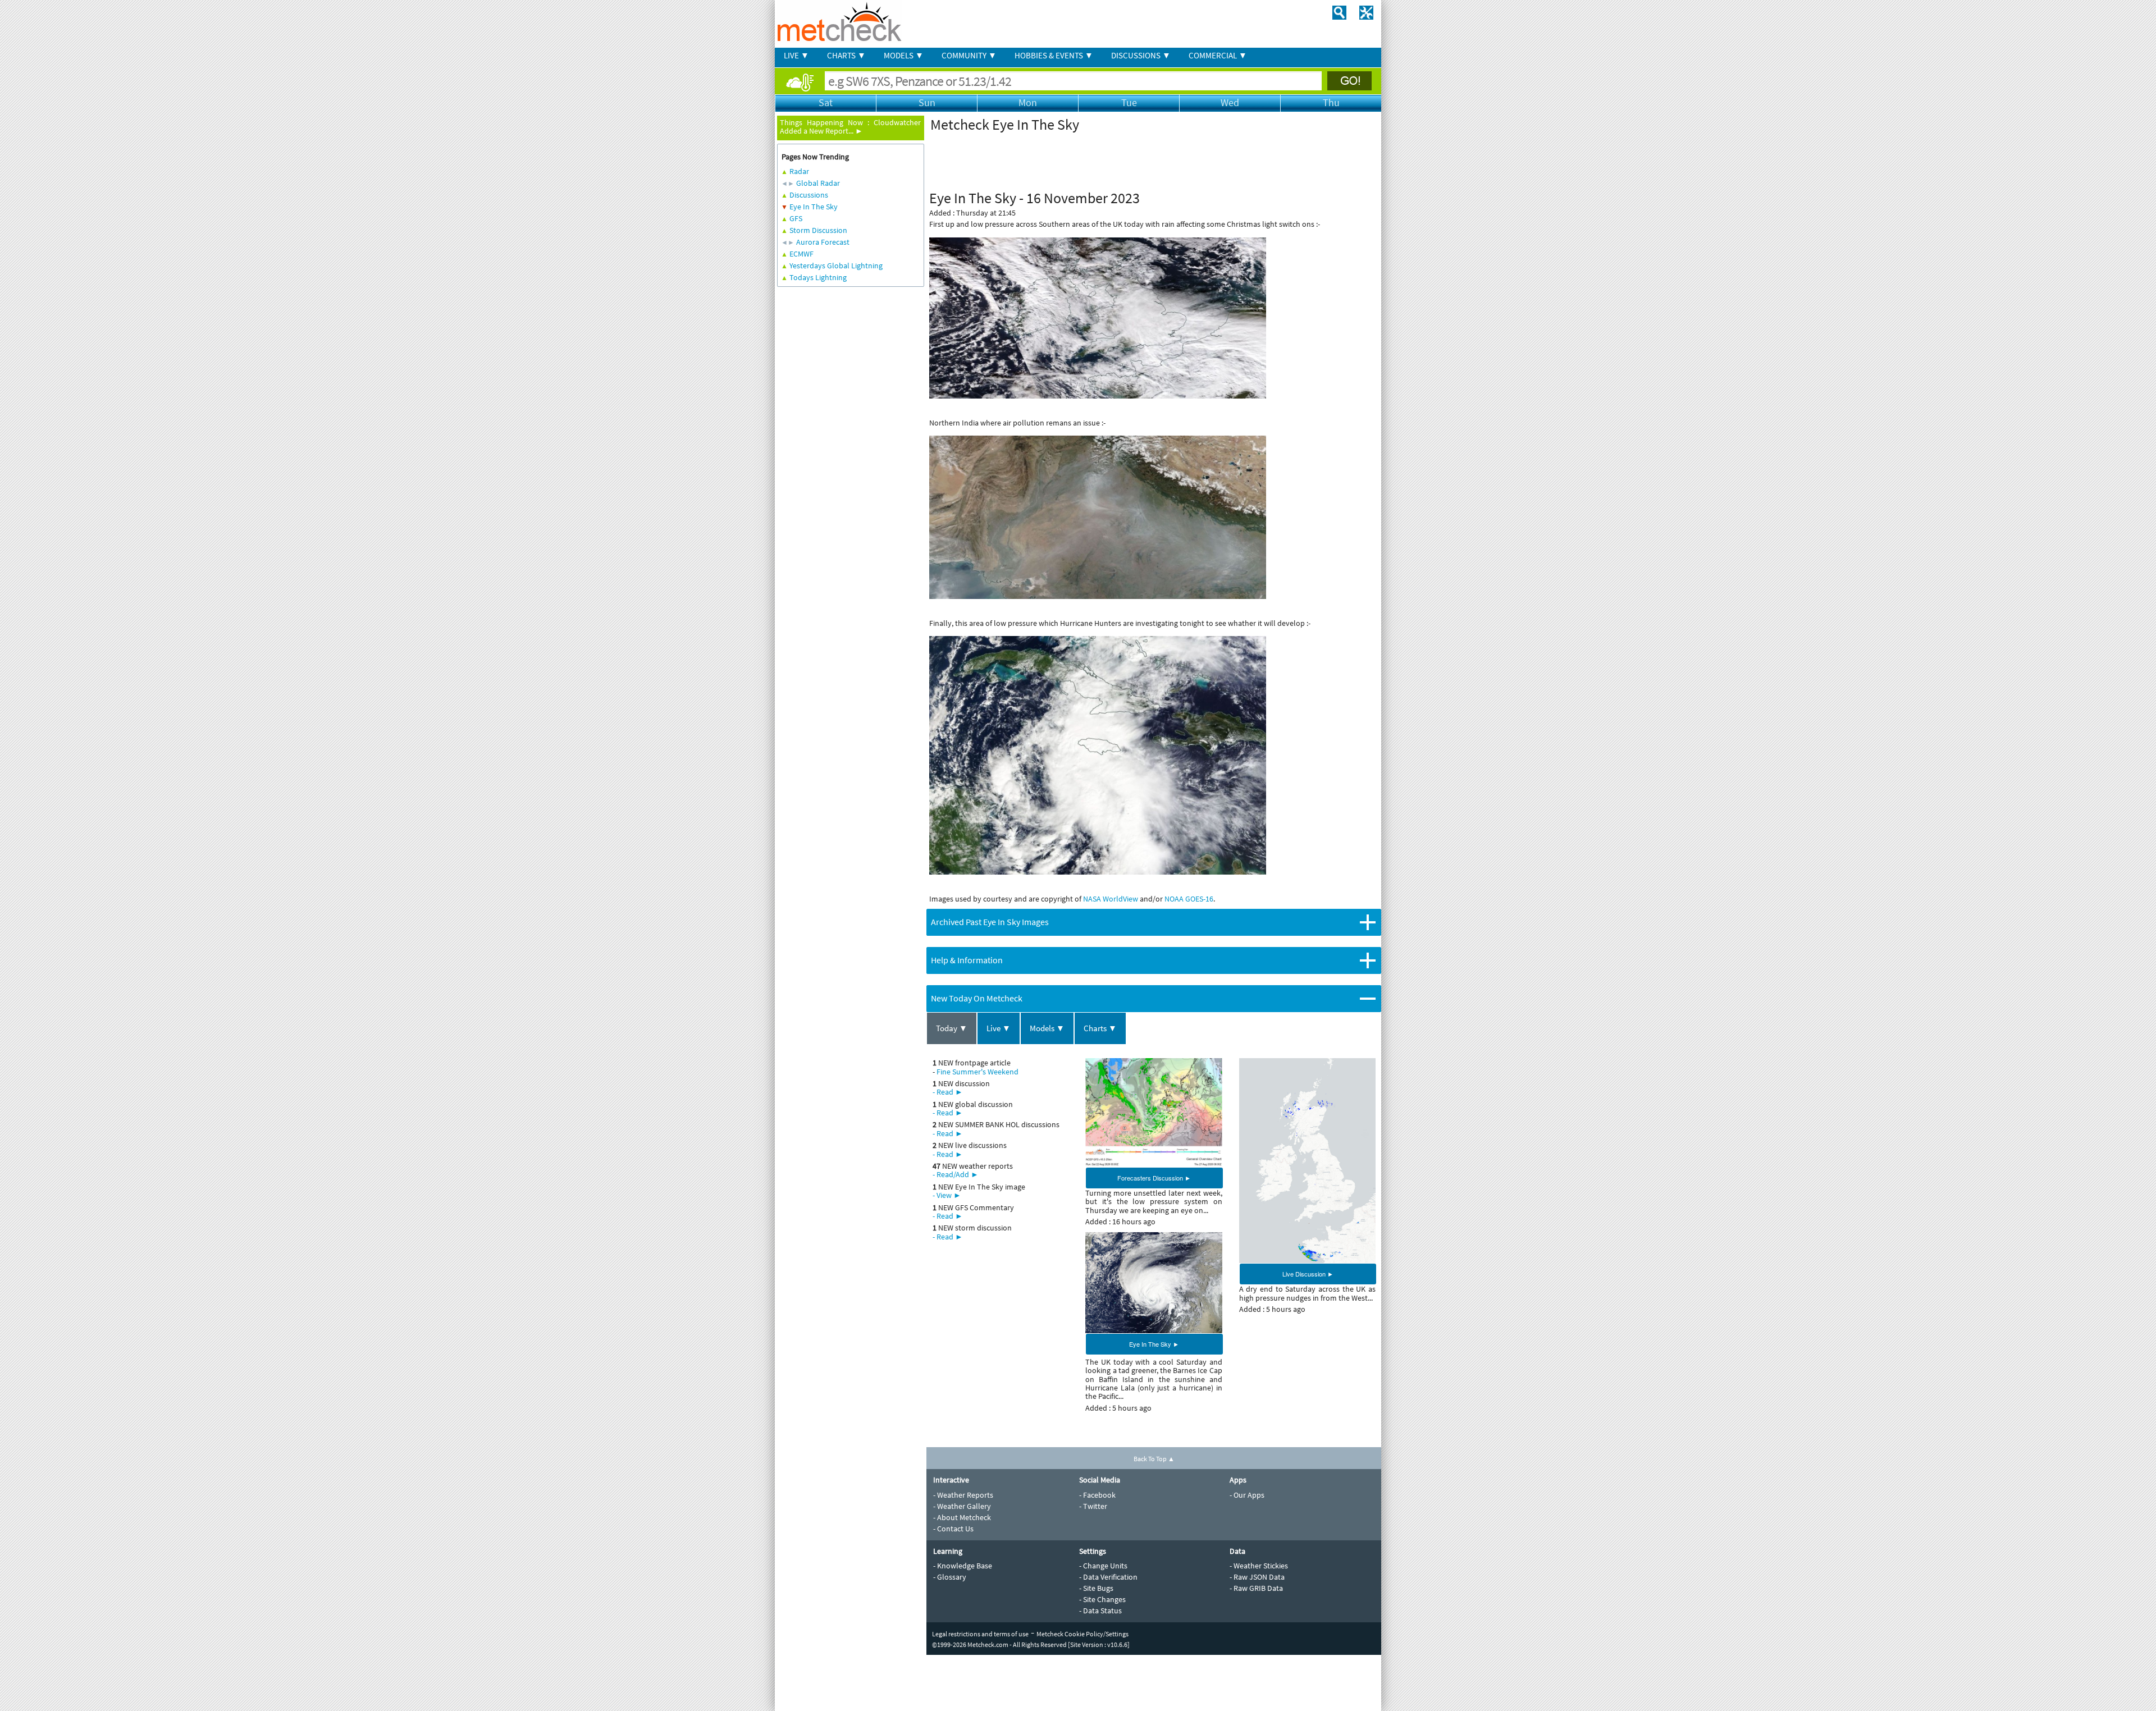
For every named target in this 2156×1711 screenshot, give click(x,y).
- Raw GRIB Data (1256, 1588)
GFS (796, 218)
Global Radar (818, 183)
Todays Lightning (818, 277)
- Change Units (1103, 1566)
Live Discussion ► (1308, 1274)
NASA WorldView (1111, 899)
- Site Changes (1102, 1599)
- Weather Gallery (962, 1506)
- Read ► (948, 1092)
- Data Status (1100, 1611)
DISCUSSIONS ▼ (1141, 55)
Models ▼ (1047, 1028)
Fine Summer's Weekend (977, 1072)
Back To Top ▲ (1154, 1459)
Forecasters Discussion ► (1154, 1178)
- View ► (947, 1195)
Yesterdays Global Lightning (836, 266)
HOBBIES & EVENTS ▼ (1054, 55)
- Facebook (1097, 1495)
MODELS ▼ (904, 55)
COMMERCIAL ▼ (1218, 55)
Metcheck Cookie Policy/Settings (1082, 1634)
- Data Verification (1108, 1577)
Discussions (809, 195)
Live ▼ (999, 1028)
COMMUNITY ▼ (969, 55)
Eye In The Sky (814, 207)
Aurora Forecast (823, 242)
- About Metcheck (962, 1517)
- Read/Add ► (956, 1174)
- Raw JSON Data (1257, 1577)
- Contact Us (953, 1529)
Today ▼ (952, 1028)
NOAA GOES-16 (1189, 899)
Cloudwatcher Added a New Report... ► (850, 127)
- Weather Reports (963, 1495)
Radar (799, 171)
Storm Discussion (818, 230)
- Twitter (1093, 1506)
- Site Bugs (1096, 1588)
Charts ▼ (1100, 1028)
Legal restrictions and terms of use (980, 1634)
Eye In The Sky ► (1154, 1344)
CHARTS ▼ (846, 55)
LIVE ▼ (796, 55)
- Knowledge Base (963, 1566)
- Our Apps (1247, 1495)
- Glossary (950, 1577)
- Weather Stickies (1259, 1566)
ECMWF (801, 254)
